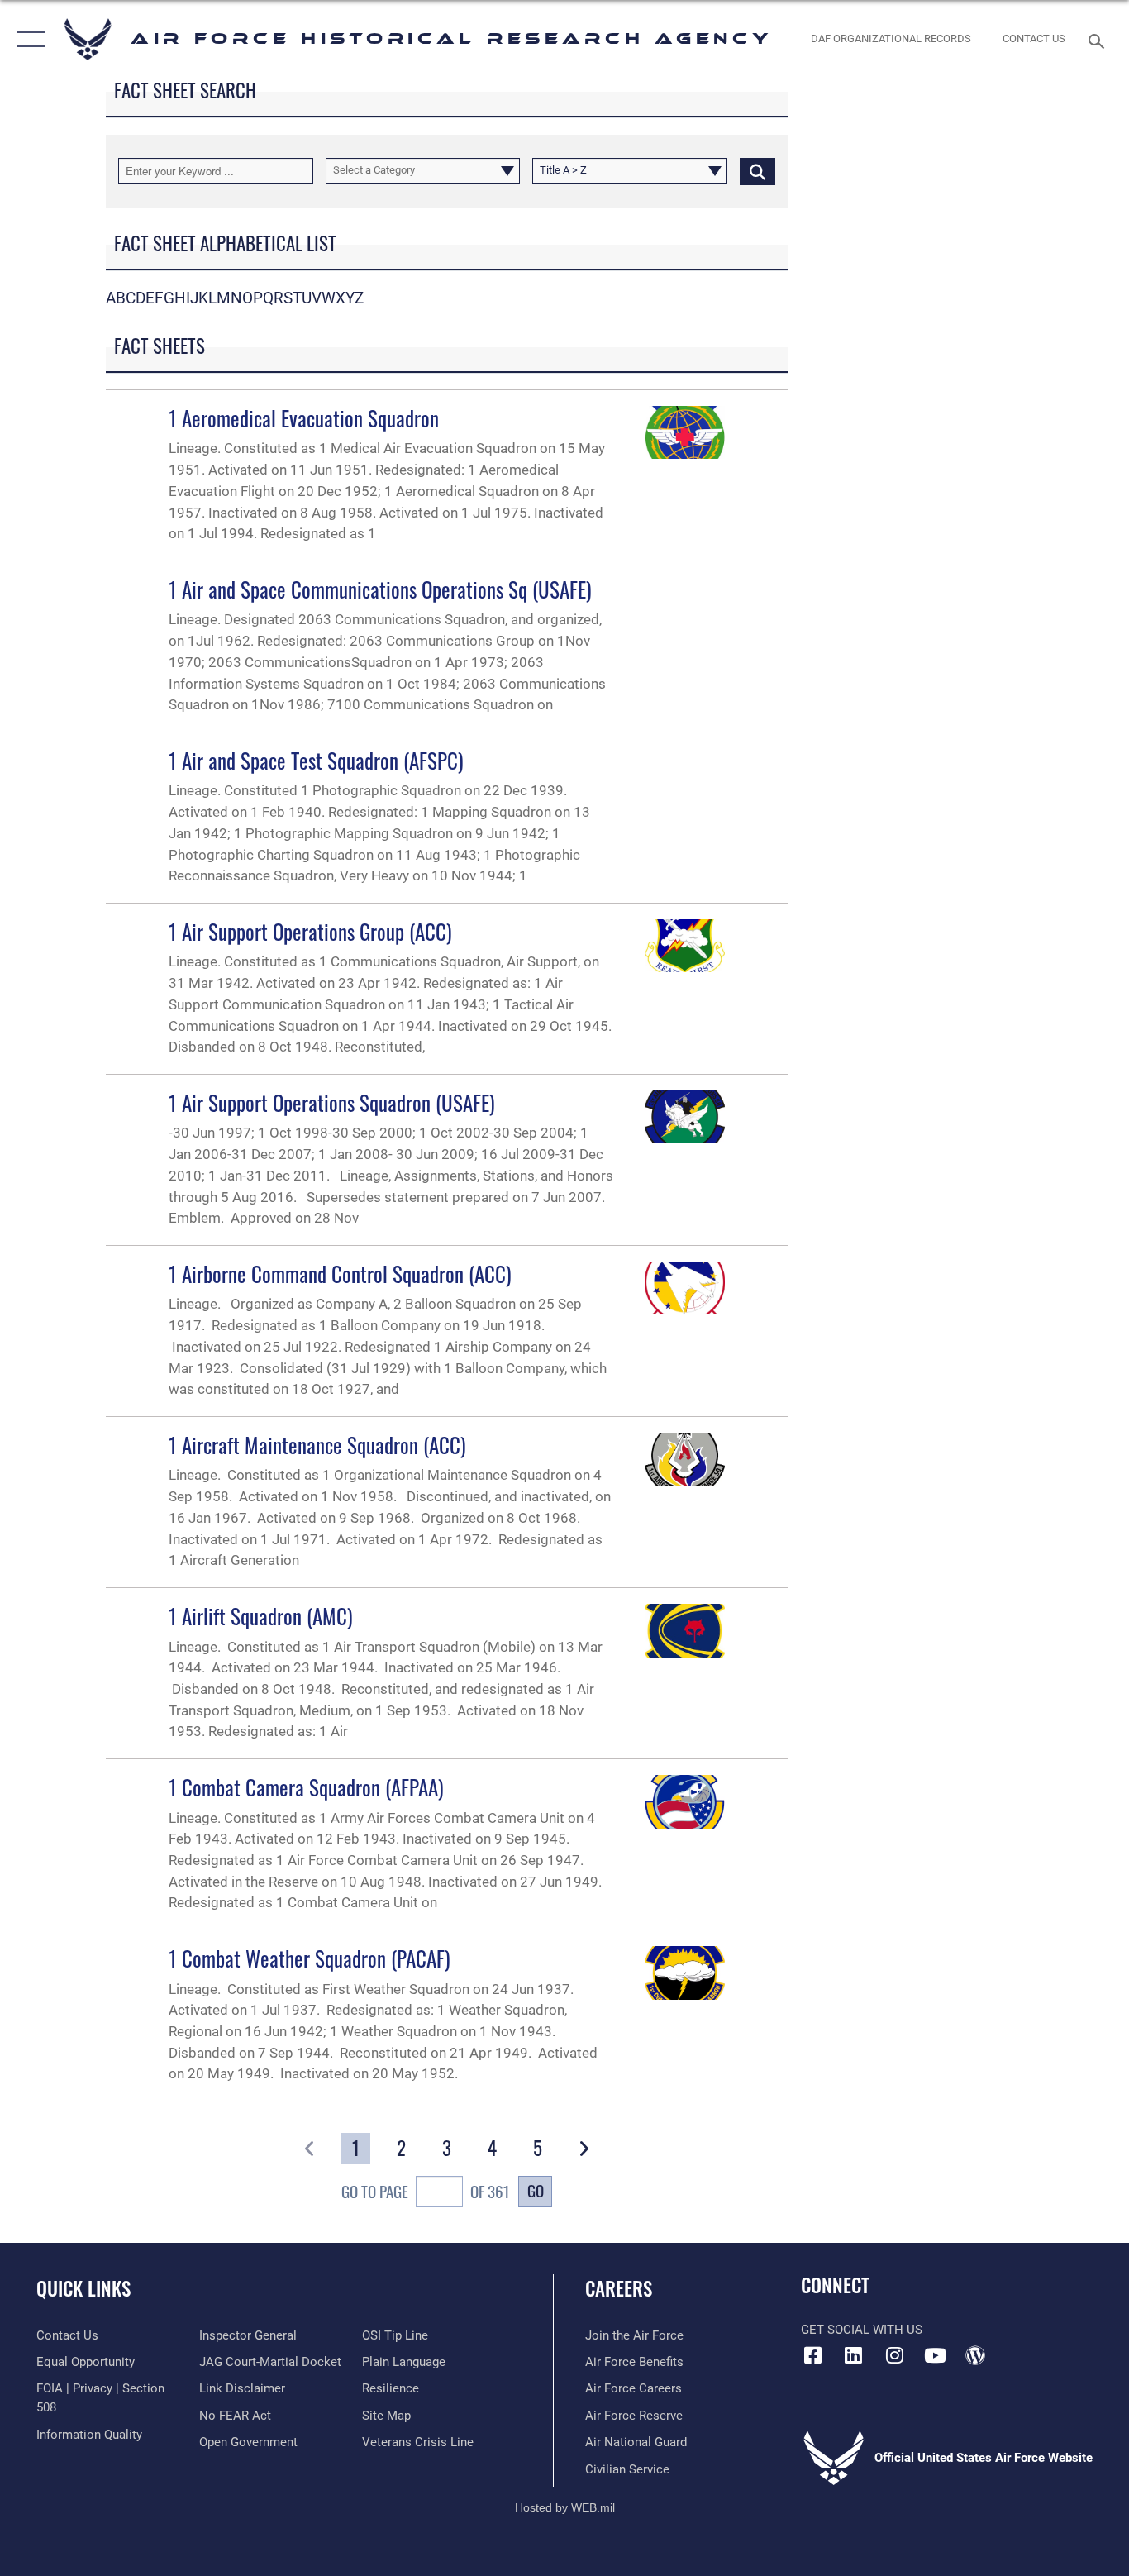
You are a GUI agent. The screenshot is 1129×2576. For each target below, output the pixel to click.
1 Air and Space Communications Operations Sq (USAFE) (380, 589)
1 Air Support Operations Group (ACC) (310, 931)
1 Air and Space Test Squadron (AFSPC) (316, 760)
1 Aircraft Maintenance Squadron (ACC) (317, 1445)
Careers (619, 2288)
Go (536, 2190)
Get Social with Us (862, 2330)
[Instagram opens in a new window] (894, 2355)
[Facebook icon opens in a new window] (813, 2355)
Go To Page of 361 (426, 2192)
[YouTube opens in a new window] (935, 2355)
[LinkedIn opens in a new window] (854, 2355)
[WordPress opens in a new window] (975, 2355)
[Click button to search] (757, 170)
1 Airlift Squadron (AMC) (261, 1616)
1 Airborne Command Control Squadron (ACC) (340, 1274)
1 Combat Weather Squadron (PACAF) (310, 1958)
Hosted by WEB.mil (565, 2507)
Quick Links (83, 2288)
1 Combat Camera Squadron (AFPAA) (306, 1787)
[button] (27, 39)
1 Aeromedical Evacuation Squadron (304, 418)
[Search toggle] (1099, 40)
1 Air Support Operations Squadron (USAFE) (332, 1102)
